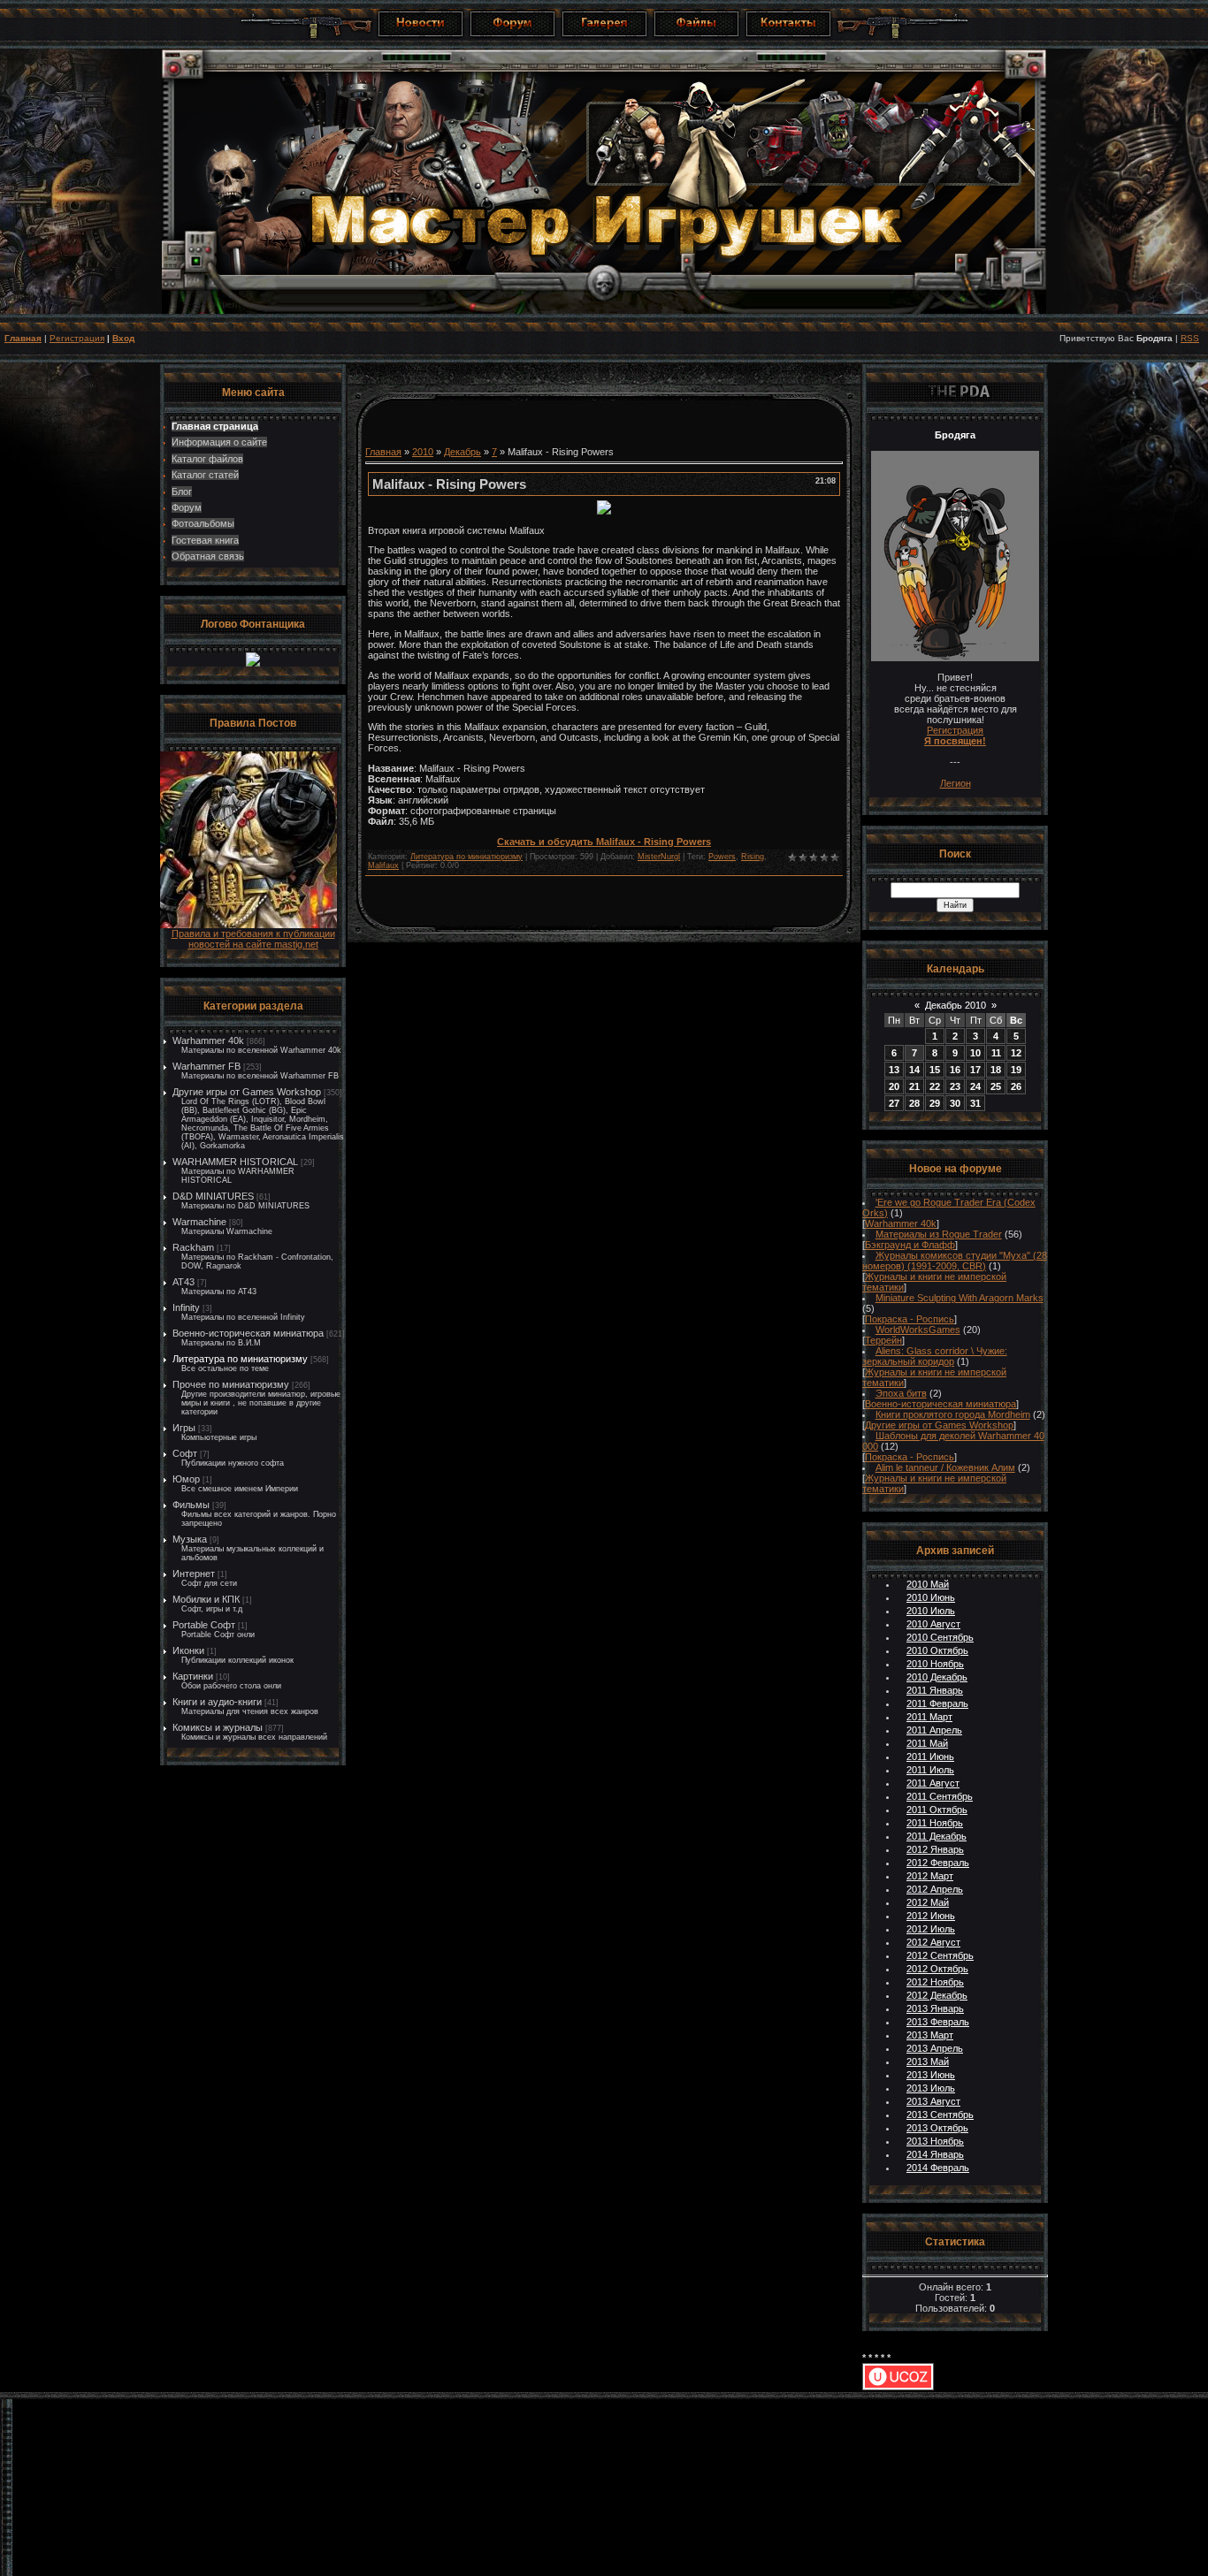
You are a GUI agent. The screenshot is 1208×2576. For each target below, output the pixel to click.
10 (975, 1053)
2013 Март (930, 2035)
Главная (23, 338)
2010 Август (933, 1624)
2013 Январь (935, 2008)
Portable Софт (204, 1625)
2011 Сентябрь (940, 1796)
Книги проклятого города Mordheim (953, 1414)
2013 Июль (931, 2088)
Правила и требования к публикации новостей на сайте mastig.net (253, 939)
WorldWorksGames (918, 1330)
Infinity (186, 1307)
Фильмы (191, 1505)
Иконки (188, 1650)
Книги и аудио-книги (217, 1702)
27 (894, 1103)
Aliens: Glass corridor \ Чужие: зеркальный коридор (935, 1356)
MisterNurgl (659, 857)
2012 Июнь (931, 1916)
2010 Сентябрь (940, 1637)
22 (935, 1086)
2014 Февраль (938, 2168)
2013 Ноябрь (935, 2141)
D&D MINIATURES (213, 1196)
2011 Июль (930, 1770)
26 (1016, 1086)
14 (914, 1070)
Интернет (194, 1574)
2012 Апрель (935, 1889)
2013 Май (928, 2062)
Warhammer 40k (208, 1040)
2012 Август (933, 1942)
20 (894, 1086)
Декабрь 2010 (956, 1005)
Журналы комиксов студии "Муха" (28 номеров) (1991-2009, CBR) (955, 1261)
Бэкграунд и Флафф (910, 1245)
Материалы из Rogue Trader (939, 1234)
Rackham (193, 1247)
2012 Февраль (938, 1863)
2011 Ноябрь (935, 1823)
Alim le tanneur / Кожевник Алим (945, 1467)
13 (894, 1070)
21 (914, 1086)
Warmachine (199, 1222)
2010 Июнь (931, 1597)
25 (996, 1086)
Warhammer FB (206, 1066)
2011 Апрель (934, 1730)
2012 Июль (931, 1929)
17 (975, 1070)
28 (914, 1103)
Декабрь (463, 452)
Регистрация (77, 338)
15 (935, 1070)
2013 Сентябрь (940, 2115)
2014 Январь (935, 2154)
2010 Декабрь (937, 1677)
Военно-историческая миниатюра (248, 1333)
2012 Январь (935, 1849)
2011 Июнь (930, 1757)
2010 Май (928, 1584)
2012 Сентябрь (940, 1955)
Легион (956, 783)
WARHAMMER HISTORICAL (235, 1162)
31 (975, 1103)
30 (955, 1103)
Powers (722, 857)
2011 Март (929, 1717)
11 (996, 1053)
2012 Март (930, 1876)
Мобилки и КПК (206, 1599)
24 (975, 1086)
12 (1016, 1053)
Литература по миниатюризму (240, 1359)
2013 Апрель (935, 2048)
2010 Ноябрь (935, 1664)
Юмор (186, 1479)
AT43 (183, 1282)
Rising (753, 857)
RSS (1190, 338)
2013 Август (933, 2101)
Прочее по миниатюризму (231, 1384)
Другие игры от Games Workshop (247, 1092)
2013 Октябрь (937, 2128)
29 (935, 1103)
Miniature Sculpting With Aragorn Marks (960, 1298)
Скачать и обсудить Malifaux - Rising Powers (604, 842)
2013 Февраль (938, 2022)
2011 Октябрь (937, 1810)
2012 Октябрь (937, 1969)
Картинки (193, 1676)
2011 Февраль (937, 1703)
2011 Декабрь (937, 1836)
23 (955, 1086)
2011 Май (927, 1743)
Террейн (883, 1340)
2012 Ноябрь (935, 1982)
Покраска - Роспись (910, 1319)
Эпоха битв (901, 1393)
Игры (184, 1428)
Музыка (190, 1539)
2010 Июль (931, 1611)
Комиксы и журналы (218, 1727)
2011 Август (933, 1783)
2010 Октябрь (937, 1650)
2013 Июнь (931, 2075)
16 (955, 1070)
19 (1016, 1070)
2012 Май (928, 1902)
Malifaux (383, 865)
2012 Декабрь (937, 1995)
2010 (423, 452)
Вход (123, 338)
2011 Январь (935, 1690)
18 (996, 1070)
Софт (185, 1453)
